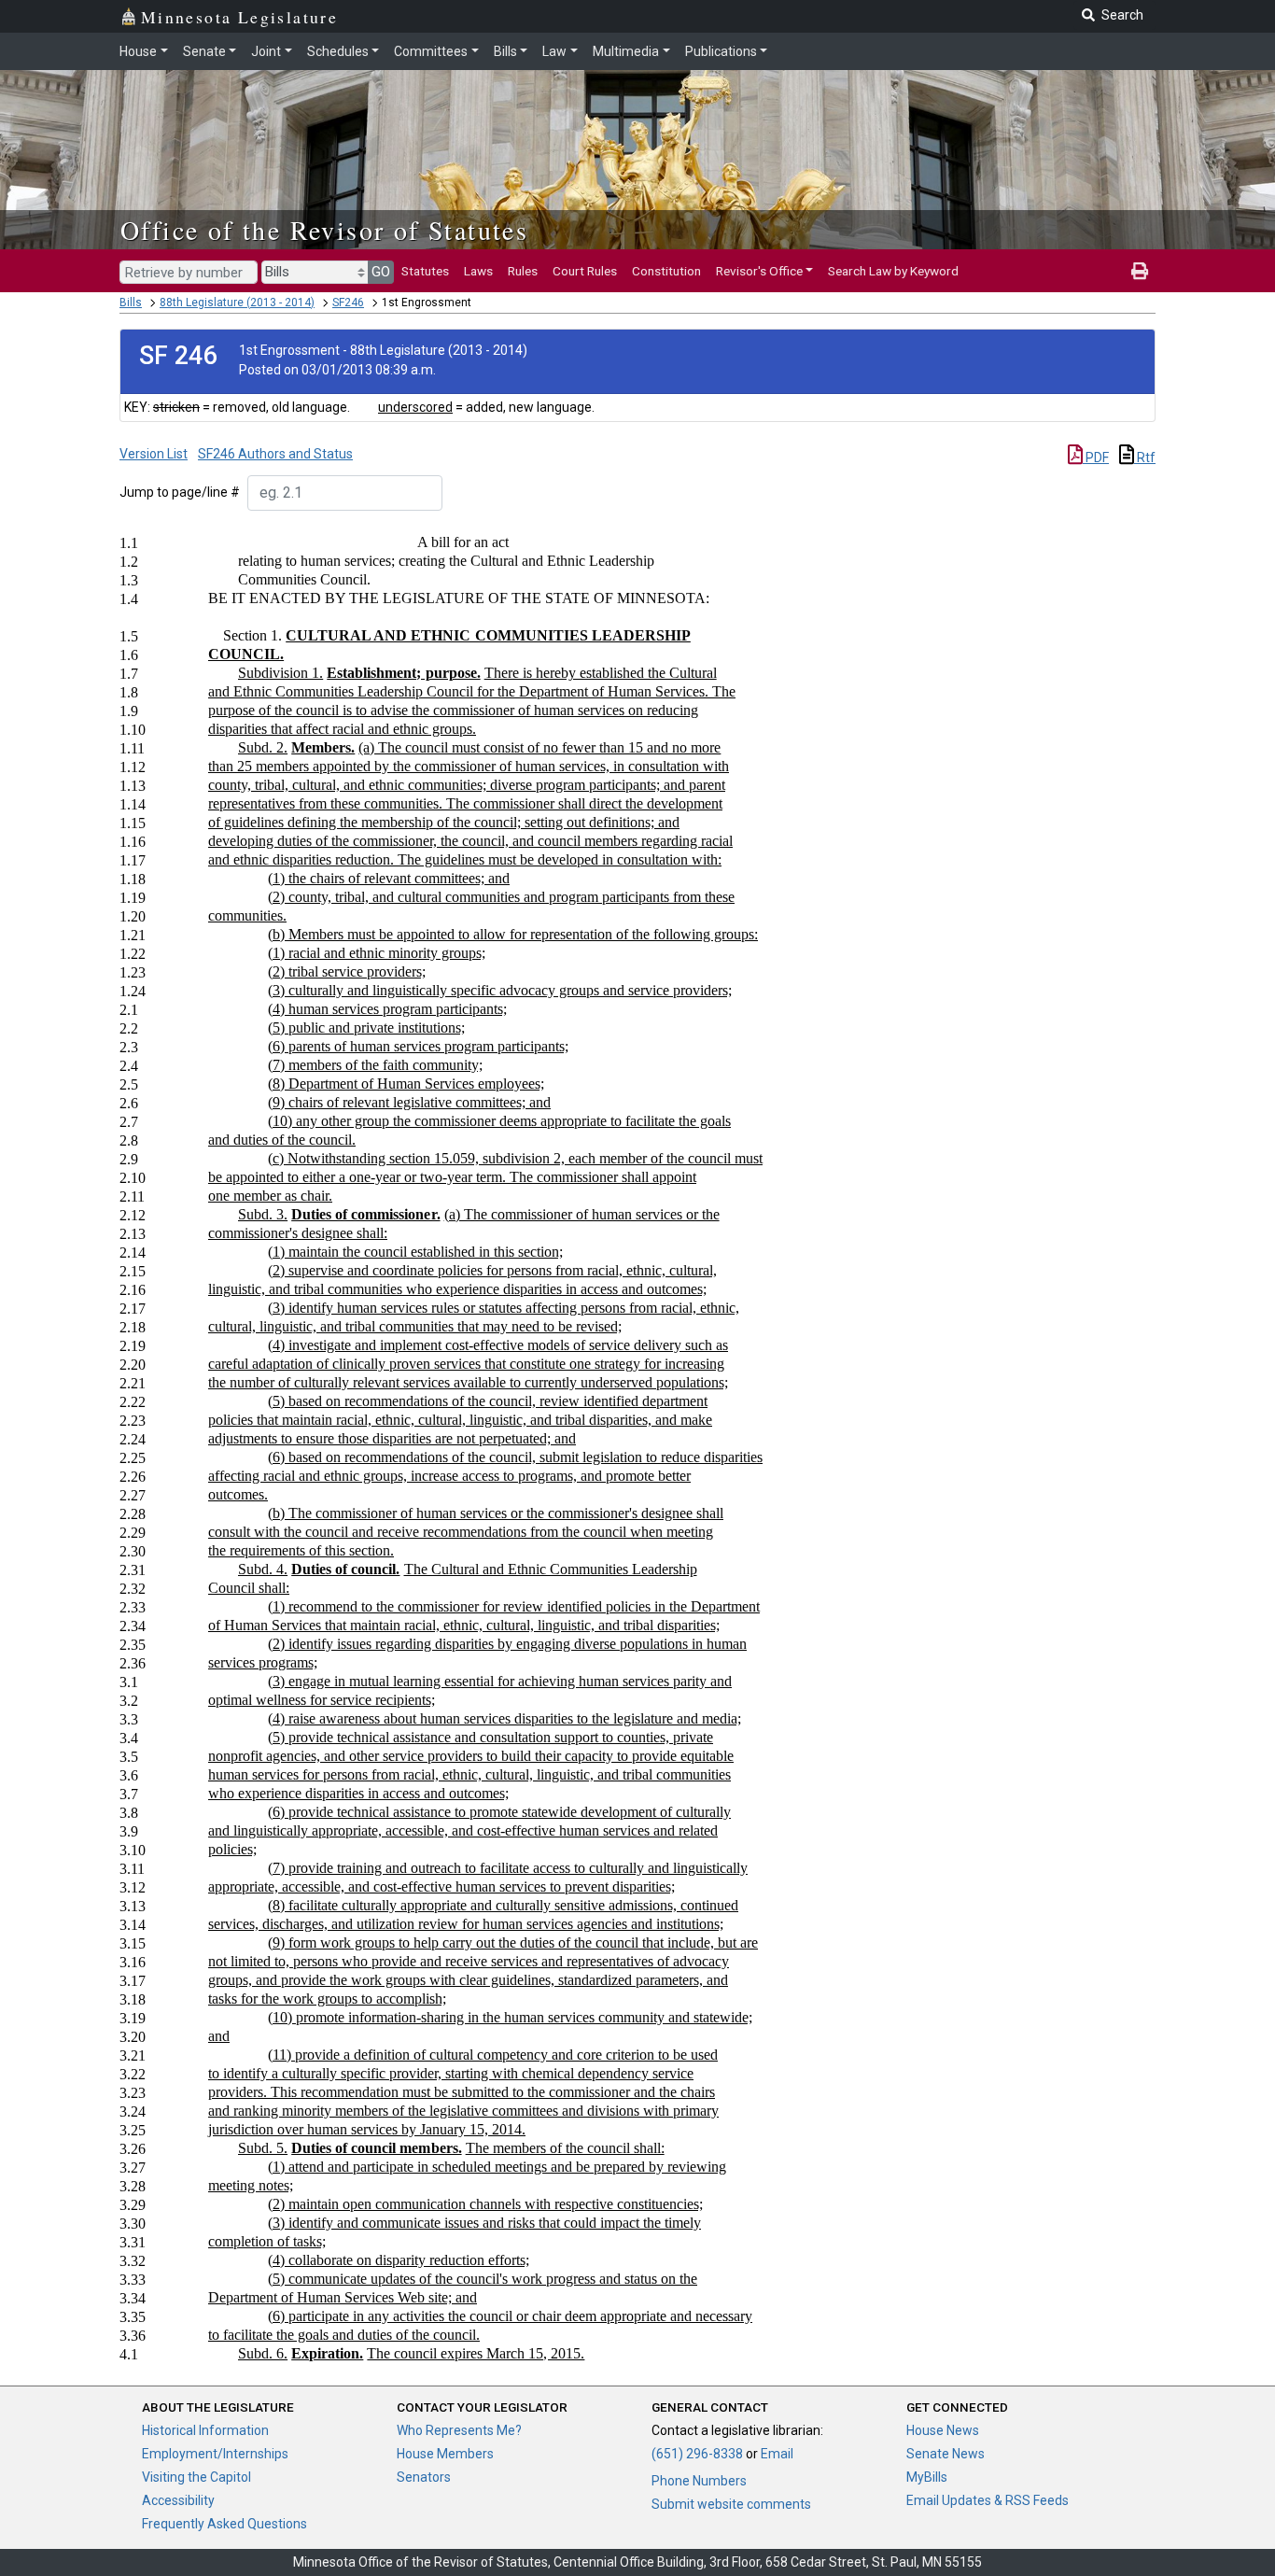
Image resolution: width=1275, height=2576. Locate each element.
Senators (424, 2477)
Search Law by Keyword (893, 271)
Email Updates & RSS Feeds (988, 2500)
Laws (478, 271)
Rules (523, 271)
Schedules (338, 51)
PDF (1096, 457)
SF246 (348, 303)
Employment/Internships (215, 2454)
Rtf (1145, 457)
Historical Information (205, 2430)
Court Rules (585, 271)
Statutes (425, 271)
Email (777, 2454)
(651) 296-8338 (697, 2454)
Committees (431, 51)
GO (381, 272)
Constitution (666, 271)
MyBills (927, 2477)
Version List (154, 454)
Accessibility (178, 2500)
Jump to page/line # (180, 492)
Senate (204, 51)
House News (943, 2430)
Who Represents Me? (459, 2430)
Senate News (946, 2454)
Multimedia (626, 51)
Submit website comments (731, 2504)
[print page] (1140, 271)
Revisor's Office (759, 271)
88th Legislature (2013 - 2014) (237, 303)
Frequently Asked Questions (224, 2524)
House (138, 51)
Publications (721, 51)
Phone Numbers (699, 2481)
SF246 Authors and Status (275, 454)
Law (554, 51)
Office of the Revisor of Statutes (324, 230)
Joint (266, 51)
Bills (505, 51)
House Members (445, 2454)
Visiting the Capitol (196, 2477)
